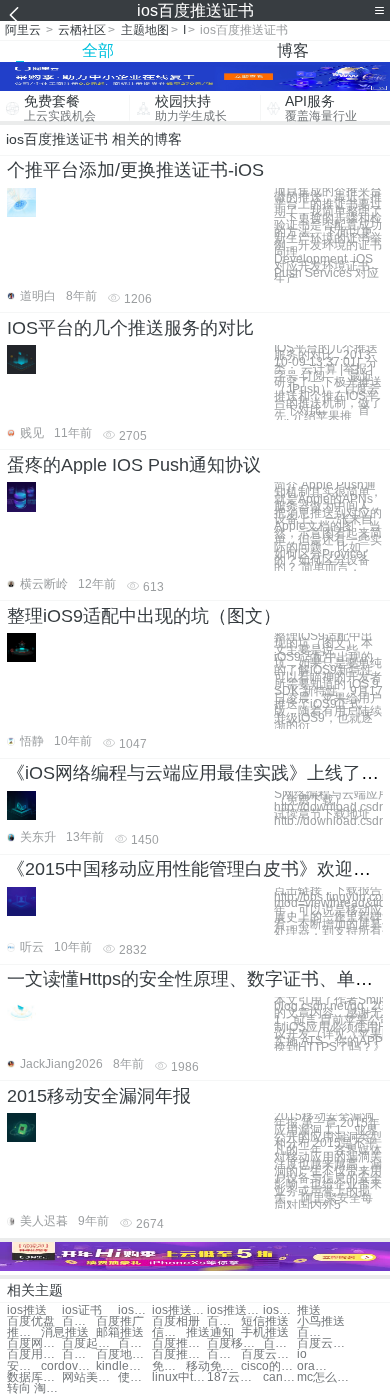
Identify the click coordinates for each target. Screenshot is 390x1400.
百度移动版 (234, 1343)
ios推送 (27, 1310)
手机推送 (265, 1332)
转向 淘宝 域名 (34, 1388)
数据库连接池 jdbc (34, 1377)
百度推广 (120, 1321)
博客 (293, 50)
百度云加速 (280, 1343)
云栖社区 (82, 30)
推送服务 (24, 1332)
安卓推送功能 (24, 1366)
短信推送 (265, 1321)
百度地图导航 (123, 1354)
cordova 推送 (68, 1366)
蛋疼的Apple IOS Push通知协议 (134, 465)
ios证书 (82, 1310)
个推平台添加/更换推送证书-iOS (135, 170)
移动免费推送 (213, 1366)
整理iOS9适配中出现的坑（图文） (144, 616)
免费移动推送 (169, 1366)
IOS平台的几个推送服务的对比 (130, 328)
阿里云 (23, 30)
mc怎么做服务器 (324, 1377)
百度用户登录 (34, 1354)
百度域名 (224, 1321)
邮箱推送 (120, 1332)
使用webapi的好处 (135, 1377)
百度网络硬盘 (34, 1343)
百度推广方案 (179, 1343)
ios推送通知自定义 (234, 1310)
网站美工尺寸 (89, 1377)
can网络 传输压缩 (280, 1377)
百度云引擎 (324, 1343)
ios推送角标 (179, 1310)
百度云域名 (314, 1332)
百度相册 (176, 1321)
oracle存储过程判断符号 (314, 1366)
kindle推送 (123, 1366)
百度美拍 (135, 1343)
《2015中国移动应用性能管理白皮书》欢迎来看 (198, 869)
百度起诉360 (89, 1343)
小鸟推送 (321, 1321)
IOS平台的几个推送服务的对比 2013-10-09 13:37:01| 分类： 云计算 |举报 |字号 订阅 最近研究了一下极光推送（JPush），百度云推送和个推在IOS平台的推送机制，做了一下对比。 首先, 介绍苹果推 (328, 382)
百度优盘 (31, 1321)
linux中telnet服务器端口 (179, 1377)
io (302, 1354)
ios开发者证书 (280, 1310)
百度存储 (79, 1321)
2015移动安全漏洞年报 (99, 1096)
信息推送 (169, 1332)
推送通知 (210, 1332)
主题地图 (145, 30)
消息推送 (65, 1332)
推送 (309, 1310)
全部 (98, 50)
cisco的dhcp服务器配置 (268, 1366)
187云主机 (234, 1377)
